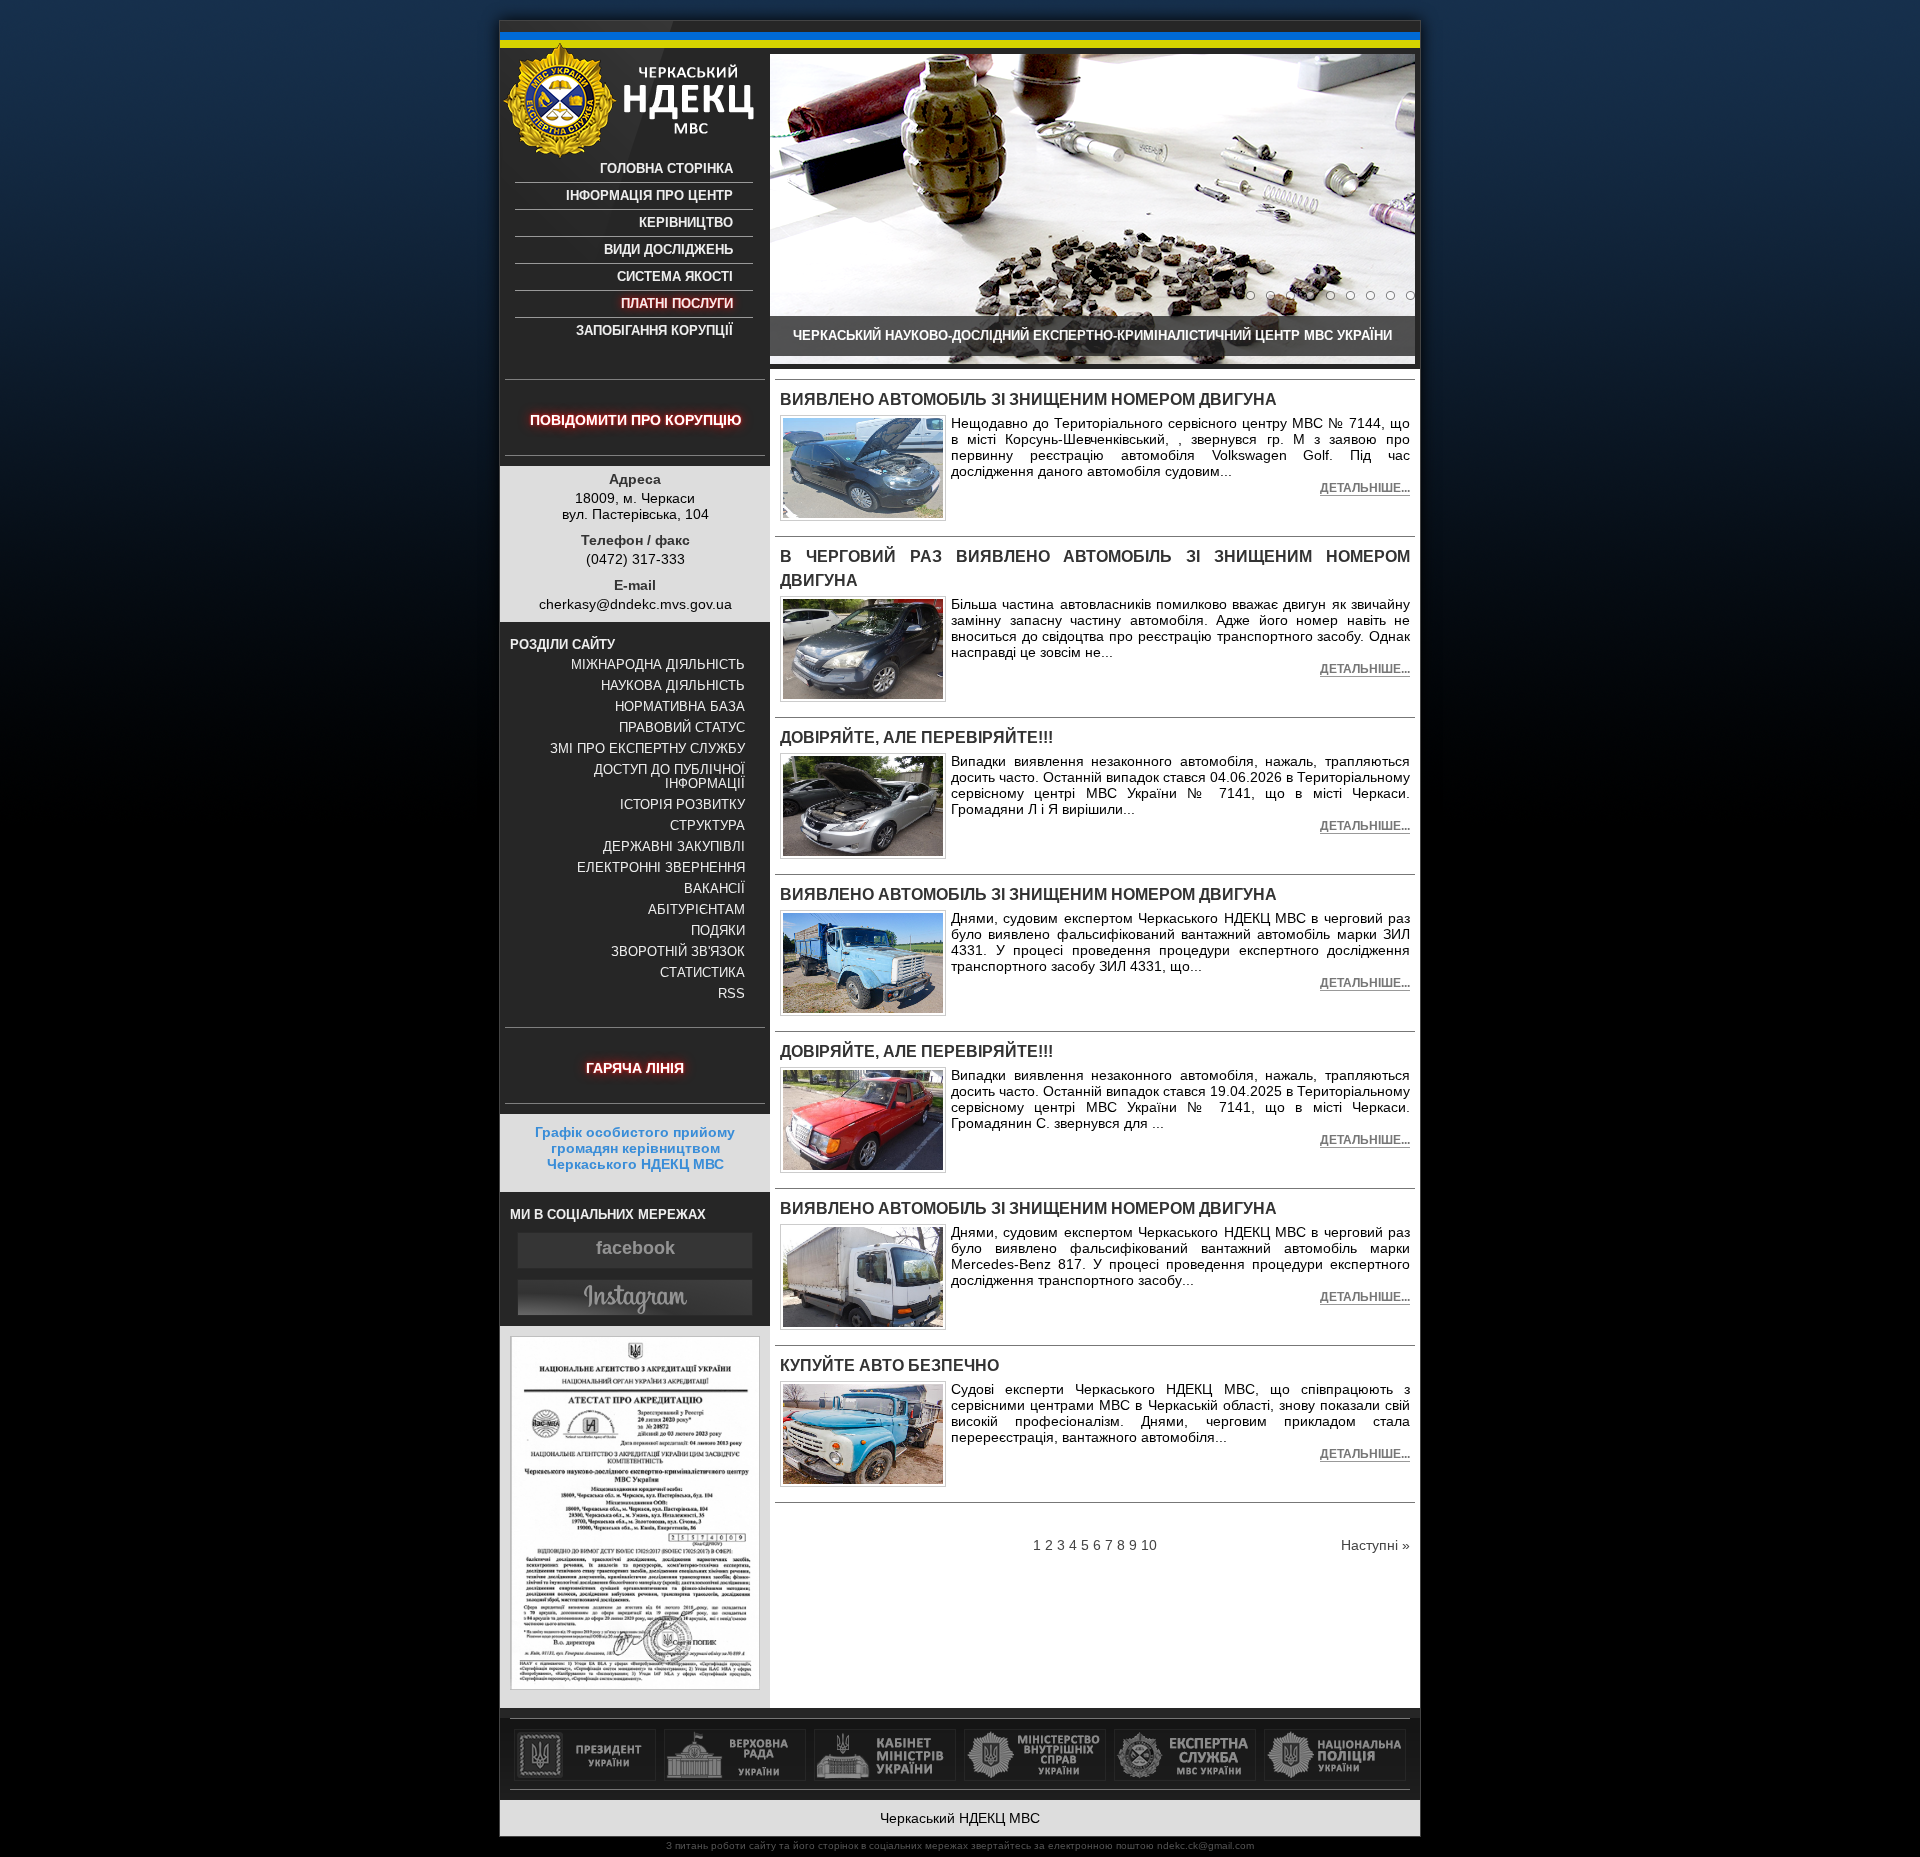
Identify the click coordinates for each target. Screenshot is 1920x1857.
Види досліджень (668, 250)
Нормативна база (680, 707)
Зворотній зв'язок (678, 952)
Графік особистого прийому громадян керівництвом (635, 1148)
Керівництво (686, 223)
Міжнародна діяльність (658, 665)
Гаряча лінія (635, 1068)
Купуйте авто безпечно (889, 1365)
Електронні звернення (661, 868)
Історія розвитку (682, 805)
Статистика (702, 973)
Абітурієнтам (696, 910)
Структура (707, 826)
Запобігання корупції (654, 331)
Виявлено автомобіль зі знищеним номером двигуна (1028, 399)
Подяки (718, 931)
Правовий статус (682, 728)
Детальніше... (1365, 488)
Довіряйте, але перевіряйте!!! (916, 737)
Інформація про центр (649, 196)
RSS (731, 994)
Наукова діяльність (673, 686)
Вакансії (714, 889)
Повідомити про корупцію (635, 420)
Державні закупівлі (674, 847)
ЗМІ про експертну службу (647, 749)
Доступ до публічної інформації (669, 777)
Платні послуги (677, 304)
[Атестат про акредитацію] (635, 1685)
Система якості (675, 277)
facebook (635, 1248)
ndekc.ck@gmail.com (1205, 1845)
